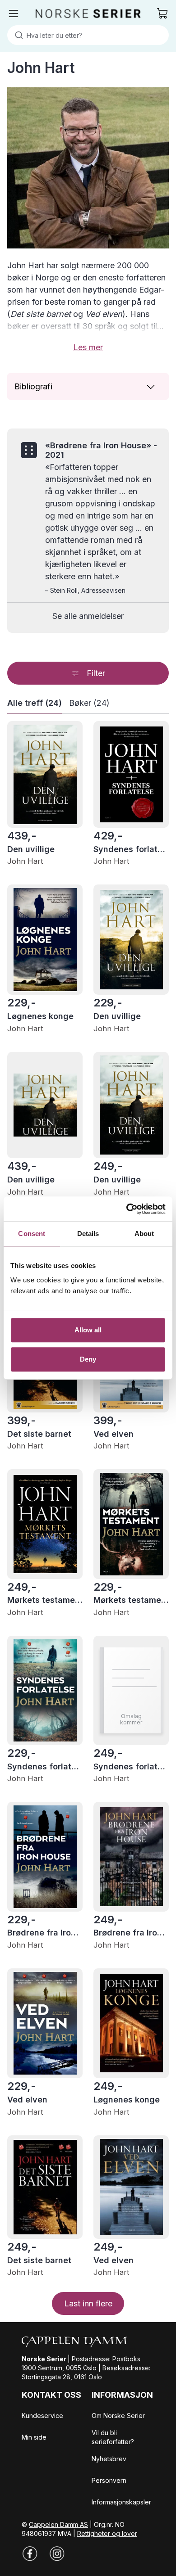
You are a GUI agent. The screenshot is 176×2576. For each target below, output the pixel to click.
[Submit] (17, 35)
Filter (96, 673)
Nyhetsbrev (109, 2459)
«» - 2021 (101, 450)
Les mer (88, 347)
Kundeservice (42, 2416)
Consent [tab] (32, 1234)
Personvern (109, 2480)
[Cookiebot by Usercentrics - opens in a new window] (127, 1209)
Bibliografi (33, 386)
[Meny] (14, 14)
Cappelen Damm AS (58, 2524)
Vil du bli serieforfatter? (113, 2437)
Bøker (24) (89, 703)
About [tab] (144, 1234)
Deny (88, 1359)
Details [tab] (88, 1234)
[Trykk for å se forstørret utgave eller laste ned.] (88, 168)
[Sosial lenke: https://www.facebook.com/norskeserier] (30, 2553)
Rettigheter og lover (107, 2533)
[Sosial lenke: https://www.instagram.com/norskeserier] (57, 2553)
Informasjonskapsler (121, 2502)
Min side (34, 2437)
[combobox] (88, 35)
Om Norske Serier (118, 2416)
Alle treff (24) (35, 703)
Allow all (88, 1330)
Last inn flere (88, 2303)
